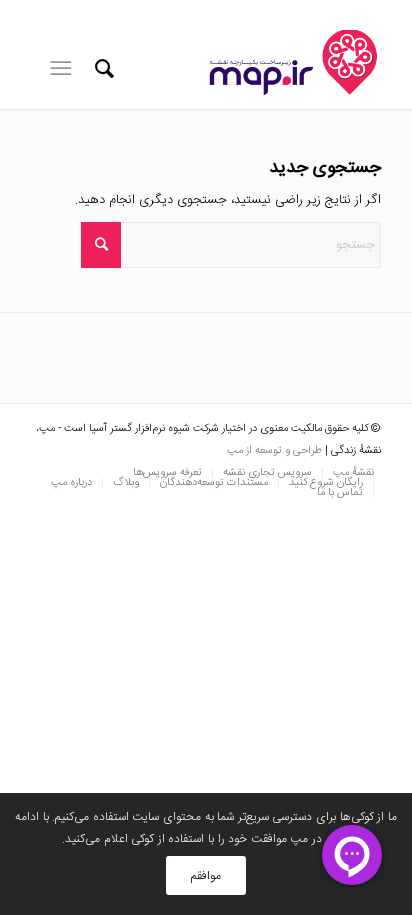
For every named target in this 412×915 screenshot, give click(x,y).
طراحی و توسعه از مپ (274, 451)
